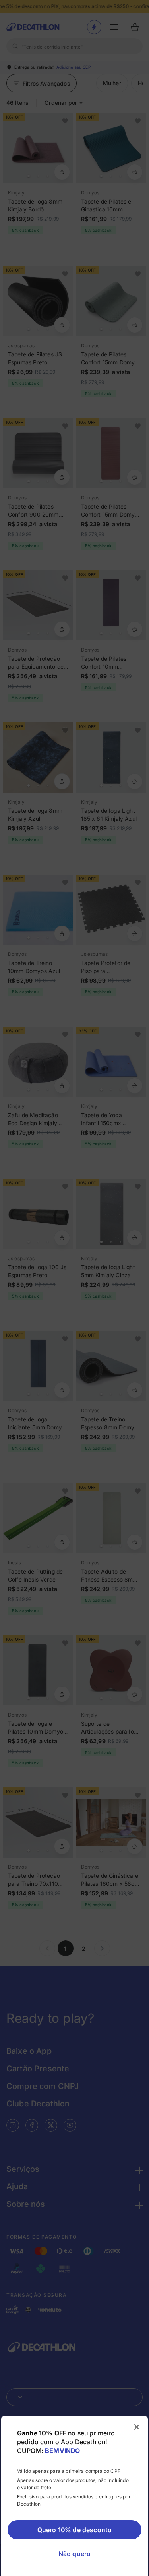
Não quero (74, 2554)
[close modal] (137, 2427)
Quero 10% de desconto (74, 2530)
